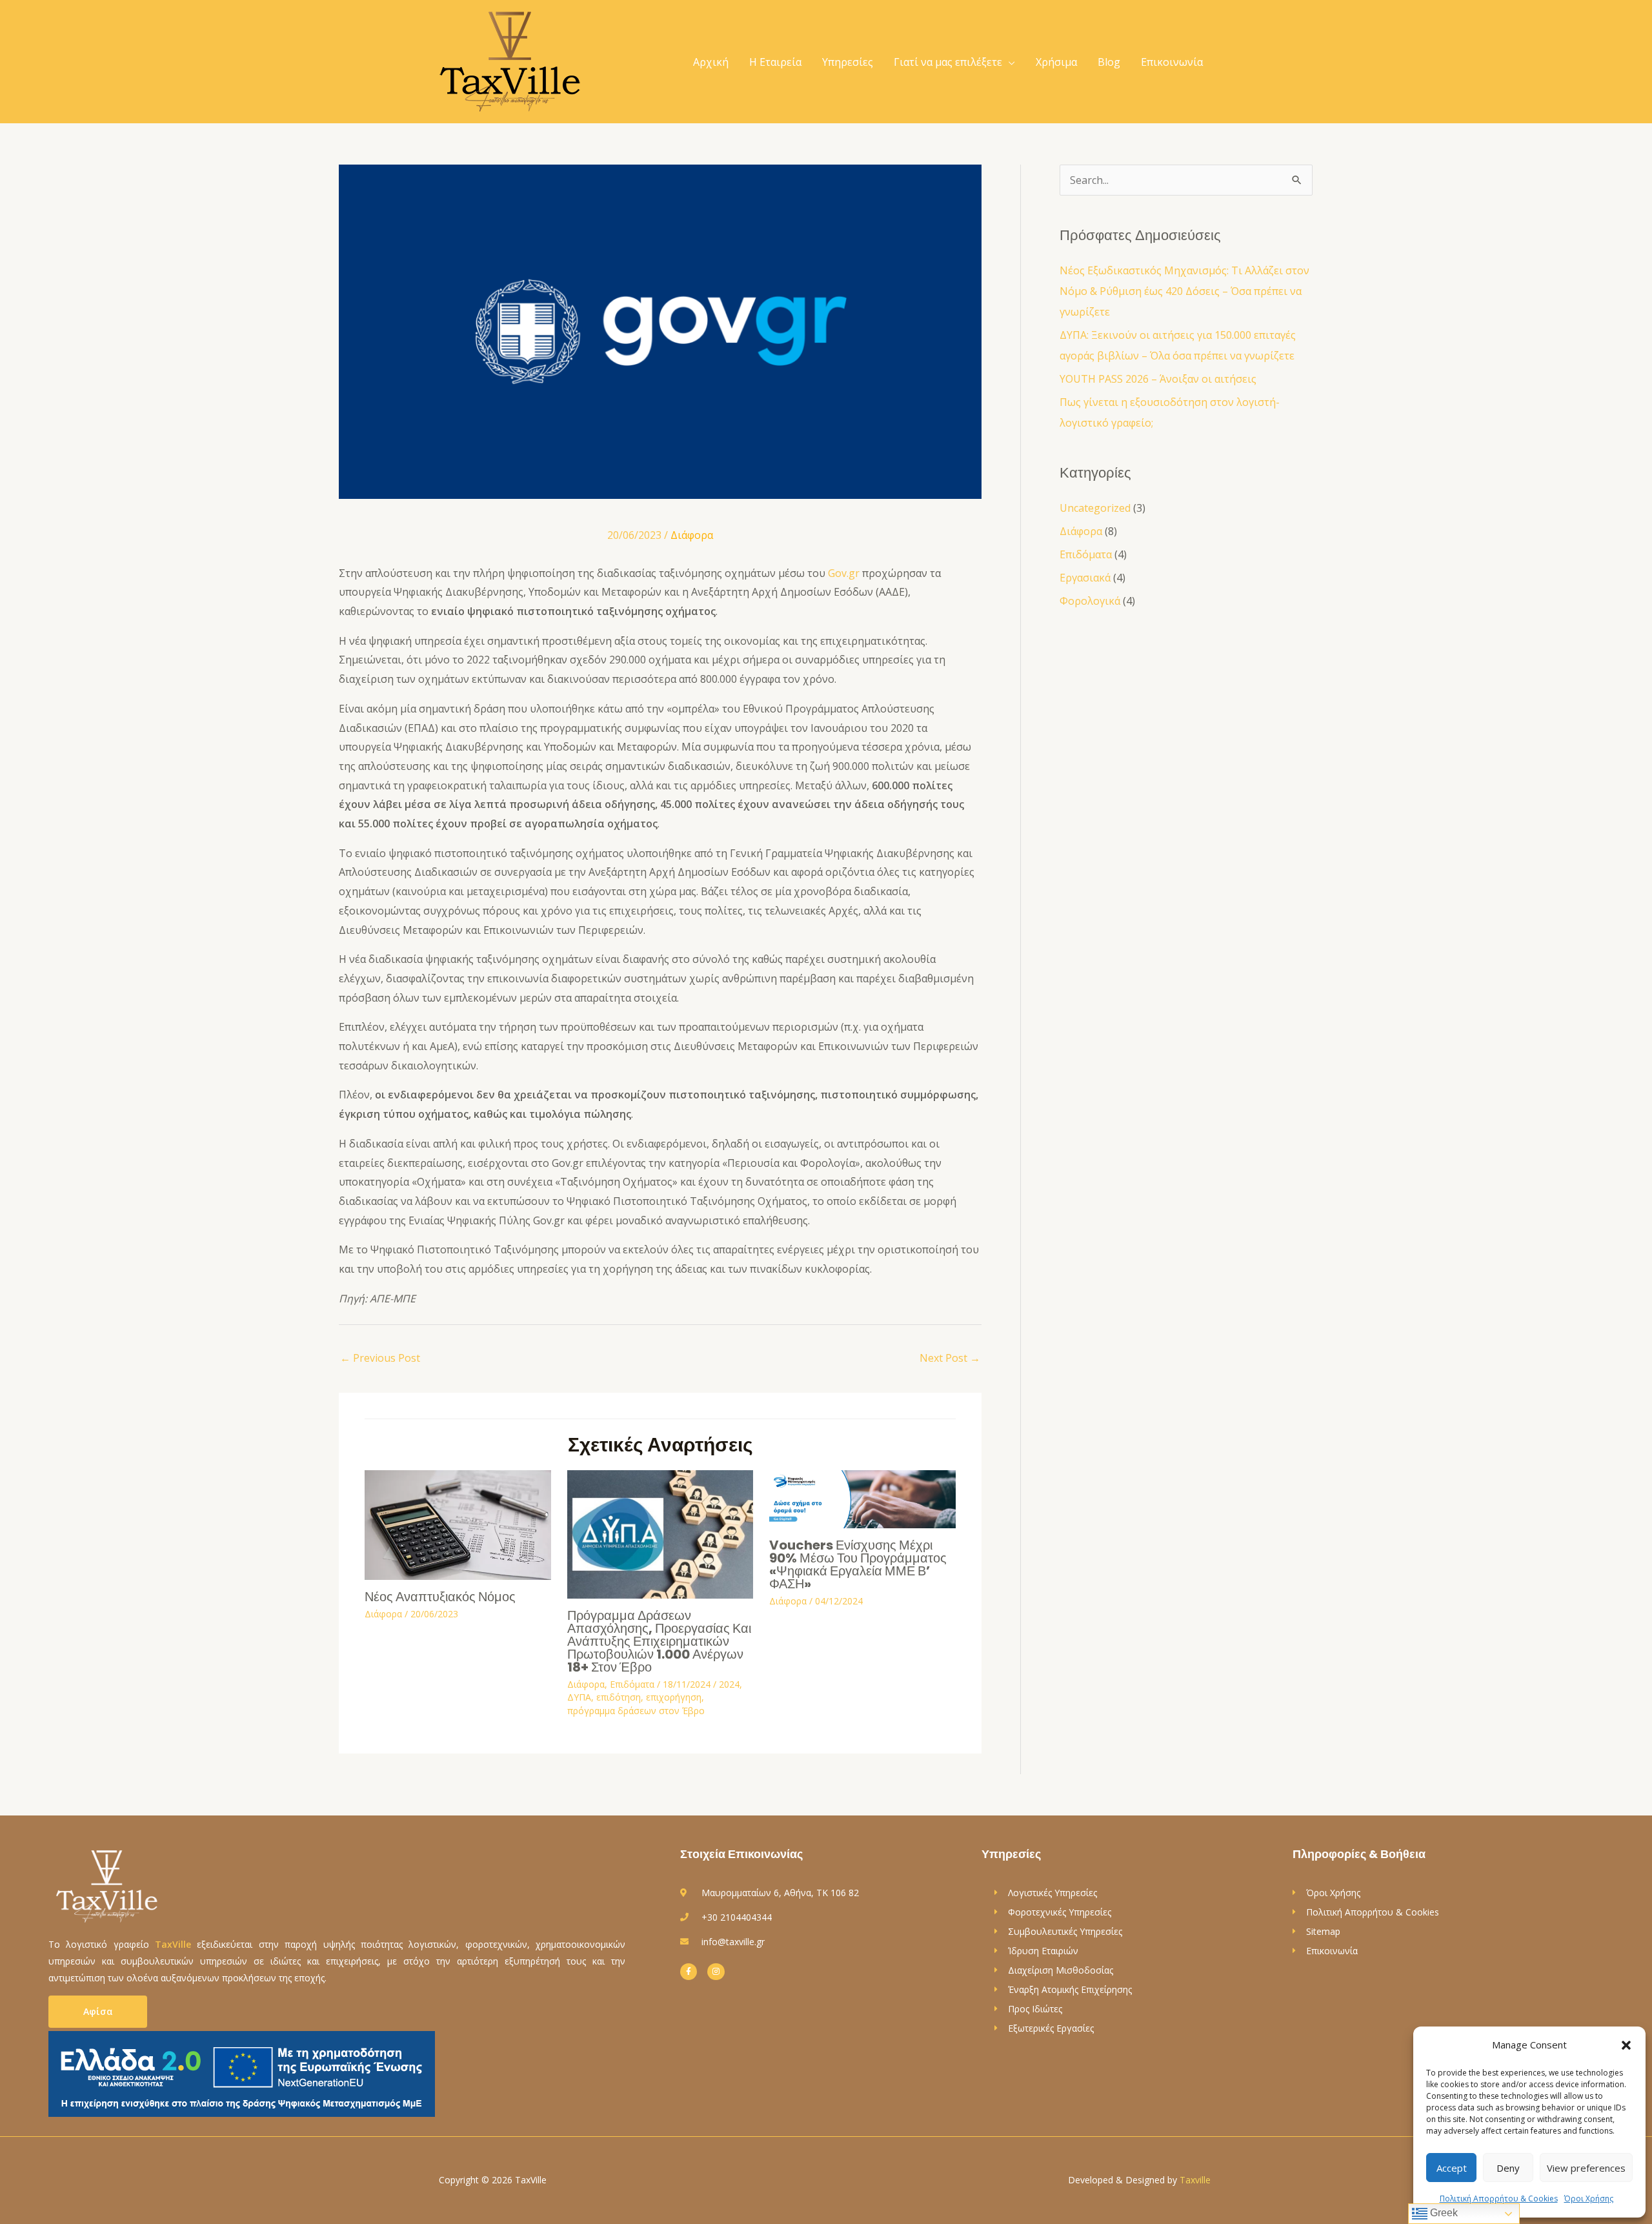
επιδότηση (619, 1697)
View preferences (1586, 2168)
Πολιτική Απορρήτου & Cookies (1499, 2199)
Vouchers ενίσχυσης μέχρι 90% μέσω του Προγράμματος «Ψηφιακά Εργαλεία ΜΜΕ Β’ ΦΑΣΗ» (858, 1564)
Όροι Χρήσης (1589, 2199)
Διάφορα (692, 535)
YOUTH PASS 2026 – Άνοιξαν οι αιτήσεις (1158, 379)
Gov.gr (844, 573)
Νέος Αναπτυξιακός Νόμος (440, 1597)
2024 (729, 1684)
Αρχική (711, 62)
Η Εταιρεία (775, 62)
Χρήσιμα (1056, 62)
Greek (1443, 2213)
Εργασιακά (1085, 578)
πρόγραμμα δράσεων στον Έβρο (636, 1711)
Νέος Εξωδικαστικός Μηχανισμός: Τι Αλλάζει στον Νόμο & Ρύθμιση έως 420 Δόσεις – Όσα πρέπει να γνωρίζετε (1184, 291)
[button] (1626, 2045)
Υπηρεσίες (848, 62)
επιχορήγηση (674, 1697)
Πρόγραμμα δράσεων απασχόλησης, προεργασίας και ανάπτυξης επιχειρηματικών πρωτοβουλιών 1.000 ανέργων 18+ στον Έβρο (659, 1641)
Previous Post (380, 1358)
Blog (1109, 62)
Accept (1452, 2168)
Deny (1508, 2168)
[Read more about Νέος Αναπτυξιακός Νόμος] (458, 1524)
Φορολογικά (1090, 601)
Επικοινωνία (1172, 62)
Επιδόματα (632, 1684)
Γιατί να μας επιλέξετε (948, 62)
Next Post (950, 1358)
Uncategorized (1095, 508)
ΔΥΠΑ (579, 1697)
